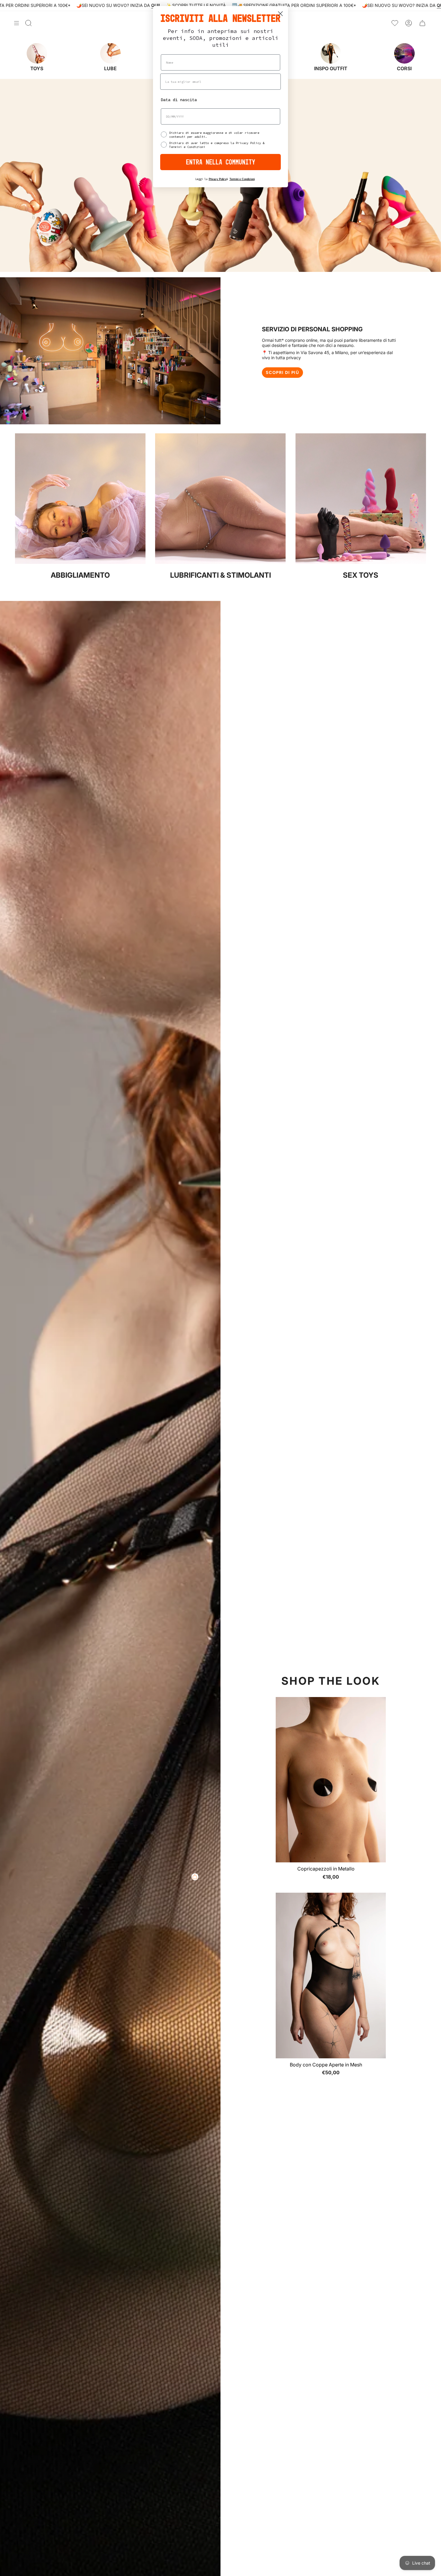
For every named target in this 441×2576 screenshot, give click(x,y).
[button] (120, 2520)
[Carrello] (422, 23)
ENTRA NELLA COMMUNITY (221, 162)
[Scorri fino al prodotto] (195, 1877)
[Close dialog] (280, 14)
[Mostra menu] (16, 23)
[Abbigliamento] (80, 562)
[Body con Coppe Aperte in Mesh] (331, 1975)
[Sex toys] (361, 562)
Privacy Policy (218, 179)
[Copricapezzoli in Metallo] (331, 1780)
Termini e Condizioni (242, 179)
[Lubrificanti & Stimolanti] (220, 562)
